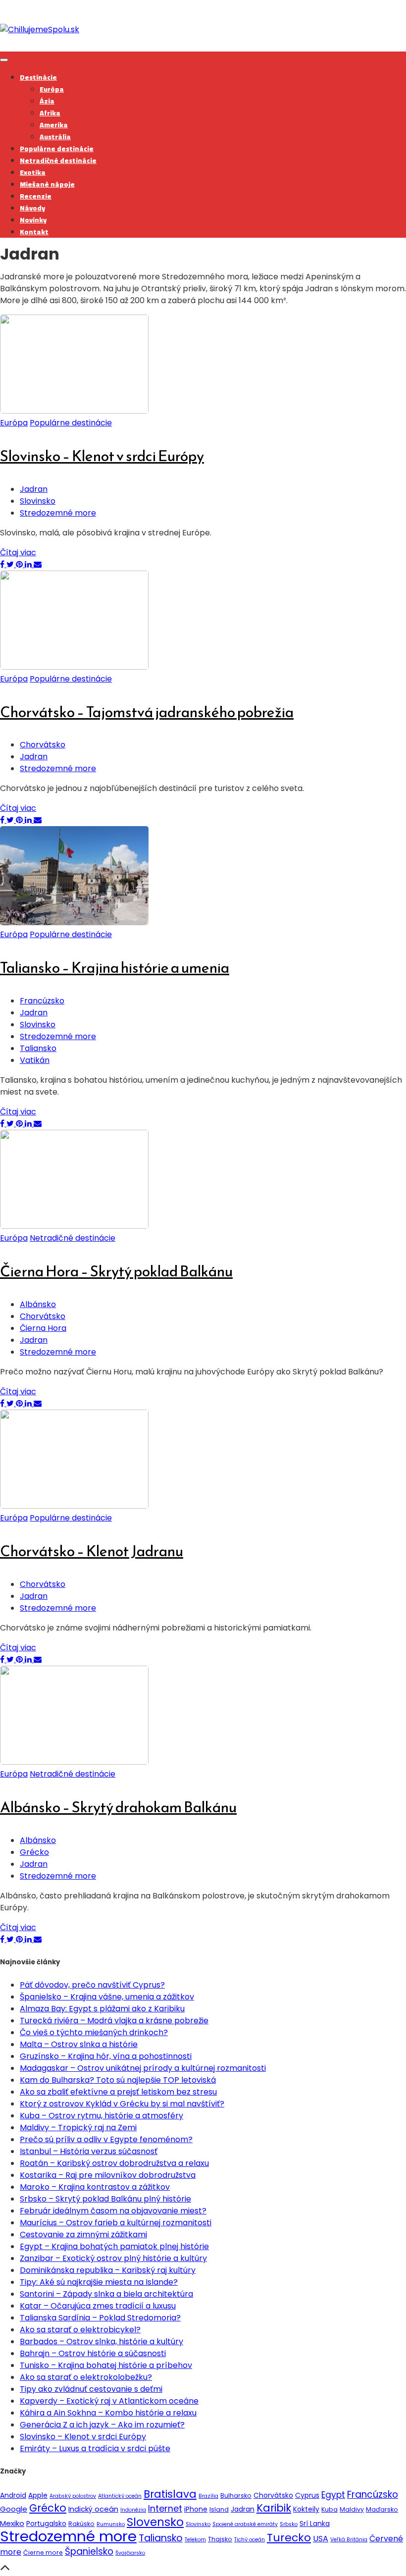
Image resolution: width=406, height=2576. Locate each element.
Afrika (50, 113)
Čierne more (43, 2552)
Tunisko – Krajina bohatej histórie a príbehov (106, 2365)
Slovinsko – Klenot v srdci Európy (102, 456)
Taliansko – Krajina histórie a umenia (115, 968)
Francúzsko (42, 1001)
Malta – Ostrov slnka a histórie (79, 2044)
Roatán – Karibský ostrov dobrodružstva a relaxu (114, 2163)
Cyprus (307, 2495)
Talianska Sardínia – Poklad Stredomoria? (100, 2318)
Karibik (274, 2508)
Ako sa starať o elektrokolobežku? (86, 2377)
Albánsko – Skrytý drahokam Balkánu (118, 1807)
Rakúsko (81, 2524)
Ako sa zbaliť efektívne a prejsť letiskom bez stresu (118, 2092)
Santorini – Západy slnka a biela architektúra (106, 2294)
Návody (32, 208)
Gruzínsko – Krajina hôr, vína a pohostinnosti (106, 2056)
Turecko (289, 2538)
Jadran (34, 489)
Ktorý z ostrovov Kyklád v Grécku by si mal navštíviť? (122, 2104)
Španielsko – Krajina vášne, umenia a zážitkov (107, 1997)
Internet (165, 2508)
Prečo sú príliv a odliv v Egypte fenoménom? (106, 2139)
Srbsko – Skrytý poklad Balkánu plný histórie (105, 2199)
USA (321, 2539)
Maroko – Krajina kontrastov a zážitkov (95, 2187)
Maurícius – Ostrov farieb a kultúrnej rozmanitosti (116, 2223)
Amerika (54, 125)
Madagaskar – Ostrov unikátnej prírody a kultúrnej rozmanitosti (143, 2068)
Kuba (330, 2509)
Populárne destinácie (57, 149)
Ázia (47, 101)
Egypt (333, 2495)
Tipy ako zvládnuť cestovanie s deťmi (91, 2389)
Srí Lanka (315, 2523)
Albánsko (38, 1304)
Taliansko (38, 1048)
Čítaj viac (18, 552)
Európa (52, 89)
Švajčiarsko (130, 2553)
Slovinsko (38, 501)
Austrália (55, 137)
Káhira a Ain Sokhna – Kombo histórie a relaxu (108, 2413)
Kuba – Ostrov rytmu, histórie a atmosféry (101, 2116)
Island (219, 2509)
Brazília (208, 2496)
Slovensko (155, 2522)
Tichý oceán (250, 2540)
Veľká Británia (349, 2540)
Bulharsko (236, 2496)
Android (13, 2495)
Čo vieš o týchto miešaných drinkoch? (94, 2032)
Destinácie (38, 77)
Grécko (34, 1852)
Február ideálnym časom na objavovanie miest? (113, 2211)
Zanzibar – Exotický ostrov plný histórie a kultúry (113, 2258)
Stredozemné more (58, 513)
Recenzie (36, 196)
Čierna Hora (43, 1328)
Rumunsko (111, 2524)
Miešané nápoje (47, 184)
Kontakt (34, 232)
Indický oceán (93, 2509)
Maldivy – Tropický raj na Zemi (78, 2128)
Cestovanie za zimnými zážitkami (83, 2234)
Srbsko (289, 2524)
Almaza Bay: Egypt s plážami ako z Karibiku (102, 2009)
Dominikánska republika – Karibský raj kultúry (108, 2270)
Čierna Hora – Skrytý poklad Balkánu (116, 1271)
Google (14, 2509)
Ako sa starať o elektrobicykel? (80, 2330)
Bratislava (170, 2494)
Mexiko (12, 2523)
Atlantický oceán (120, 2496)
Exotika (33, 172)
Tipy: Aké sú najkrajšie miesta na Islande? (99, 2282)
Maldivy (352, 2509)
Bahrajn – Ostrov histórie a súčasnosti (93, 2353)
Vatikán (35, 1060)
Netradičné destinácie (58, 160)
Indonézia (133, 2510)
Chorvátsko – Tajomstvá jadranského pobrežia (147, 712)
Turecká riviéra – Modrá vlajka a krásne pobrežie (114, 2021)
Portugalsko (46, 2523)
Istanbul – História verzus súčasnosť (89, 2151)
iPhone (196, 2509)
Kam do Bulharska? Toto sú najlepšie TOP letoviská (118, 2080)
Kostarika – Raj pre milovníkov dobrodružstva (108, 2175)
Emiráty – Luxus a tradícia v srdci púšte (95, 2448)
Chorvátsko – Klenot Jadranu (92, 1551)
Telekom (195, 2540)
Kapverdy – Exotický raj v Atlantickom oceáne (109, 2401)
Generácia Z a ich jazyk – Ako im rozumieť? (102, 2425)
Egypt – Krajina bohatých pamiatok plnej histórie (114, 2246)
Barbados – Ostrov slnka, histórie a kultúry (101, 2341)
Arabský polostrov (73, 2496)
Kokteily (306, 2509)
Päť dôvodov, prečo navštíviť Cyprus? (92, 1985)
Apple (38, 2495)
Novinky (33, 220)
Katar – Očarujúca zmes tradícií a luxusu (98, 2306)
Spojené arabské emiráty (245, 2524)
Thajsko (220, 2539)
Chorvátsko (43, 745)
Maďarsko (382, 2509)
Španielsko (89, 2551)
